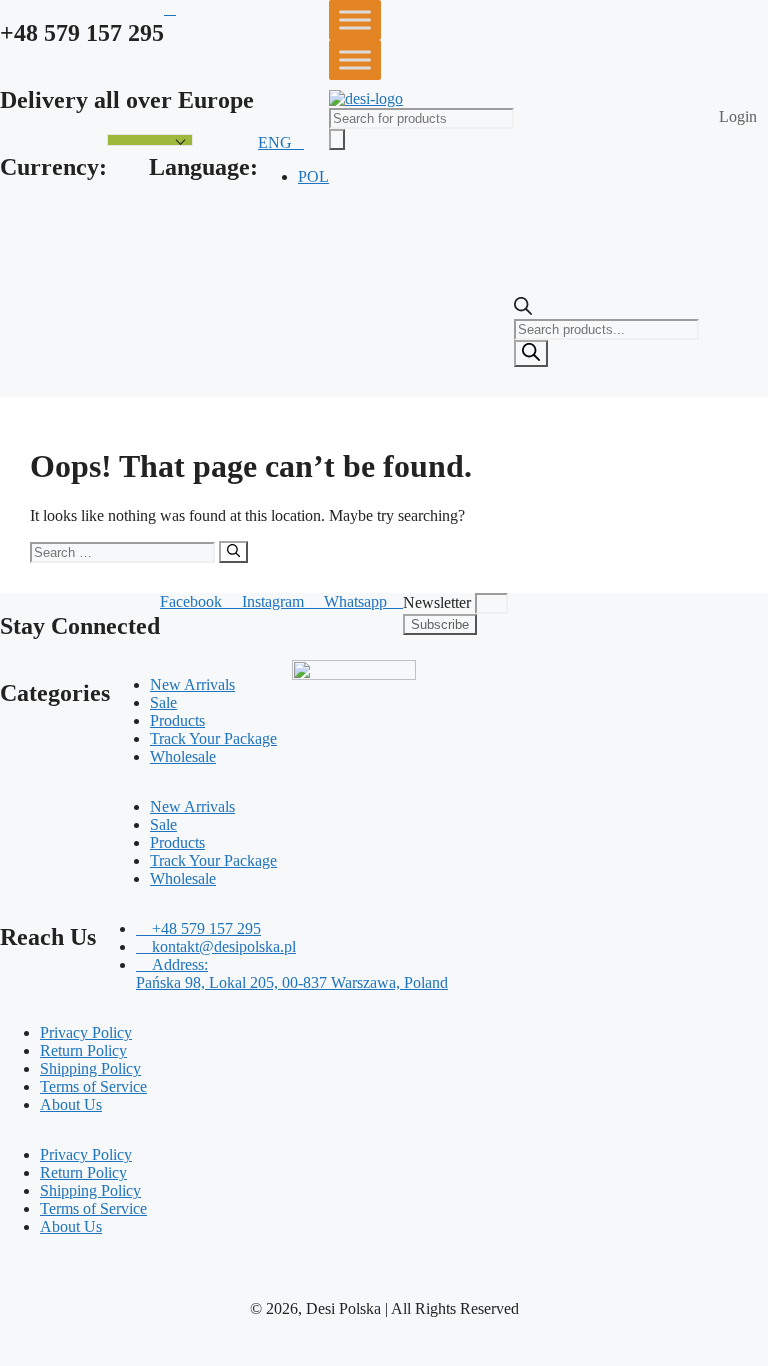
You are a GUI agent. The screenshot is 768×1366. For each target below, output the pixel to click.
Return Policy (83, 1050)
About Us (71, 1104)
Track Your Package (213, 738)
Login (738, 116)
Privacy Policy (86, 1032)
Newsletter (439, 602)
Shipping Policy (90, 1068)
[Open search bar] (523, 309)
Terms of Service (93, 1086)
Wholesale (183, 756)
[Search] (531, 353)
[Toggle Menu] (355, 19)
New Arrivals (192, 684)
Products (177, 720)
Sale (163, 702)
